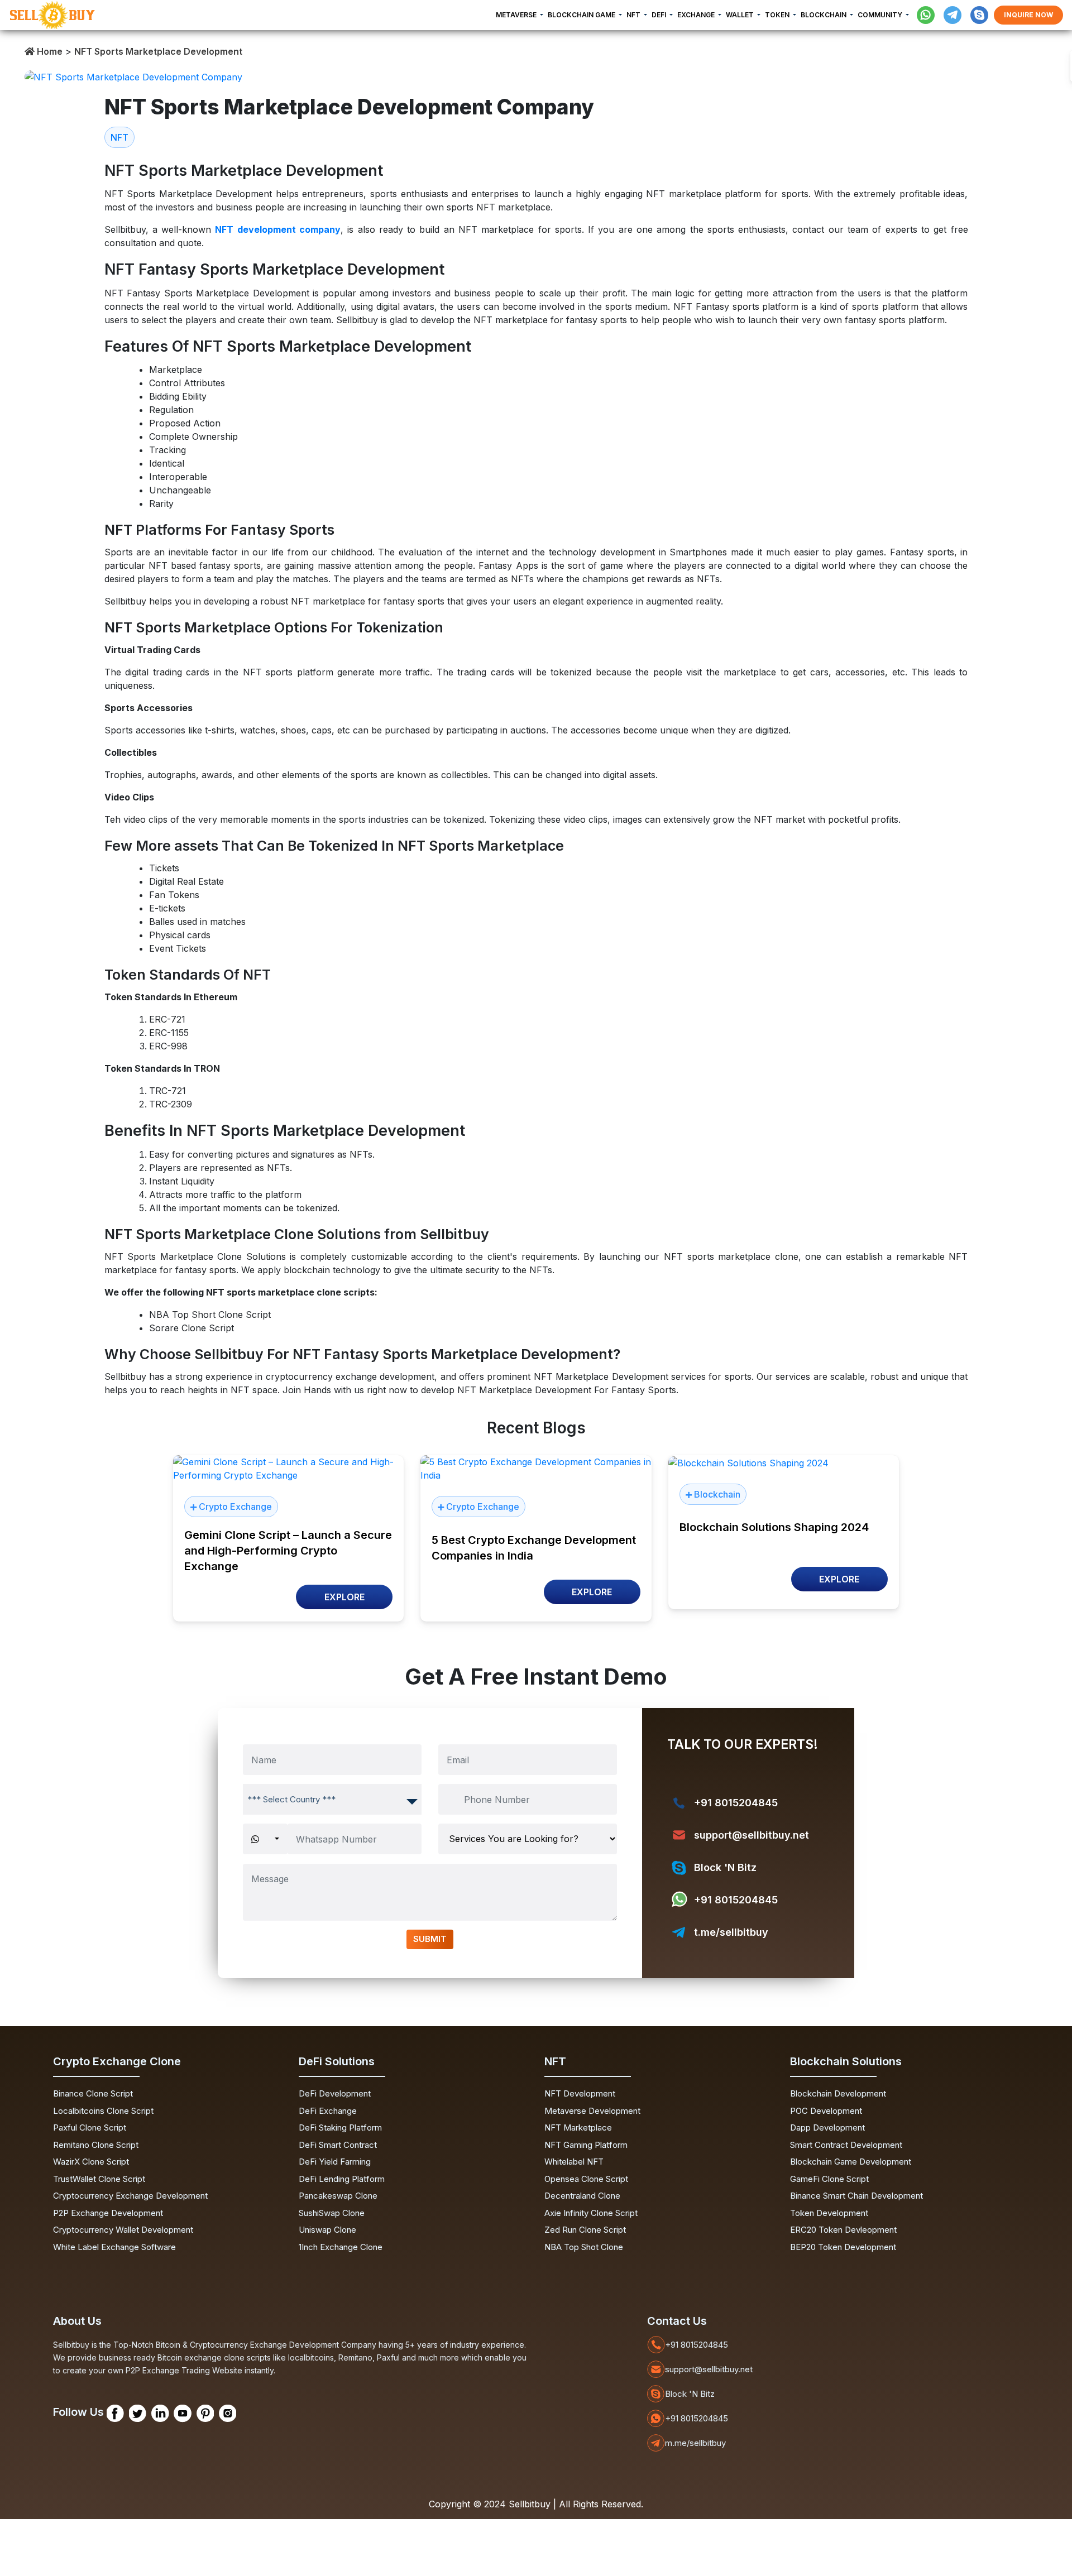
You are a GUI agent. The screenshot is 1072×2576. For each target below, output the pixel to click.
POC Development (826, 2111)
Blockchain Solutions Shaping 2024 (774, 1527)
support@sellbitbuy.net (752, 1835)
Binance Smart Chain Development (856, 2196)
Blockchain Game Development (851, 2162)
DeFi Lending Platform (342, 2179)
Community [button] (881, 15)
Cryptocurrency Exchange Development (130, 2196)
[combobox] (332, 1799)
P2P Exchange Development (108, 2213)
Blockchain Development (838, 2093)
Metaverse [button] (517, 15)
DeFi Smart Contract (338, 2145)
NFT (119, 137)
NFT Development (580, 2093)
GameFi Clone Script (829, 2179)
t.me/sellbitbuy (731, 1932)
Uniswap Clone (327, 2230)
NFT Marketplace (578, 2128)
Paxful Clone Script (90, 2128)
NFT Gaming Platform (586, 2145)
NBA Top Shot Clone (584, 2247)
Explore (344, 1597)
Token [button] (778, 15)
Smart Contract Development (846, 2145)
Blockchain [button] (824, 15)
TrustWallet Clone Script (99, 2179)
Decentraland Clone (582, 2196)
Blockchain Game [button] (582, 15)
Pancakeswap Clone (338, 2196)
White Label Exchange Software (114, 2247)
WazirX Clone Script (91, 2162)
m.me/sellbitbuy (695, 2443)
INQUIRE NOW (1028, 15)
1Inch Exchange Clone (341, 2247)
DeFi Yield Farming (335, 2162)
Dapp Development (827, 2128)
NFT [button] (634, 15)
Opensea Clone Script (586, 2179)
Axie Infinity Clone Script (591, 2213)
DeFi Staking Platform (340, 2128)
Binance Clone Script (93, 2093)
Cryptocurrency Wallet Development (123, 2230)
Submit (430, 1939)
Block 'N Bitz (725, 1867)
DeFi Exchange (328, 2111)
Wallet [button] (741, 15)
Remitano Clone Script (96, 2145)
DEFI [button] (660, 15)
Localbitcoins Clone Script (103, 2111)
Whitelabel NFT (574, 2162)
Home (49, 51)
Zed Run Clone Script (585, 2230)
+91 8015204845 (736, 1803)
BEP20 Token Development (843, 2247)
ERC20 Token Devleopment (843, 2230)
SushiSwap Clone (332, 2213)
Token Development (829, 2213)
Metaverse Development (592, 2111)
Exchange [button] (697, 15)
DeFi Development (335, 2093)
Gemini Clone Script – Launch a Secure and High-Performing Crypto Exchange (288, 1551)
